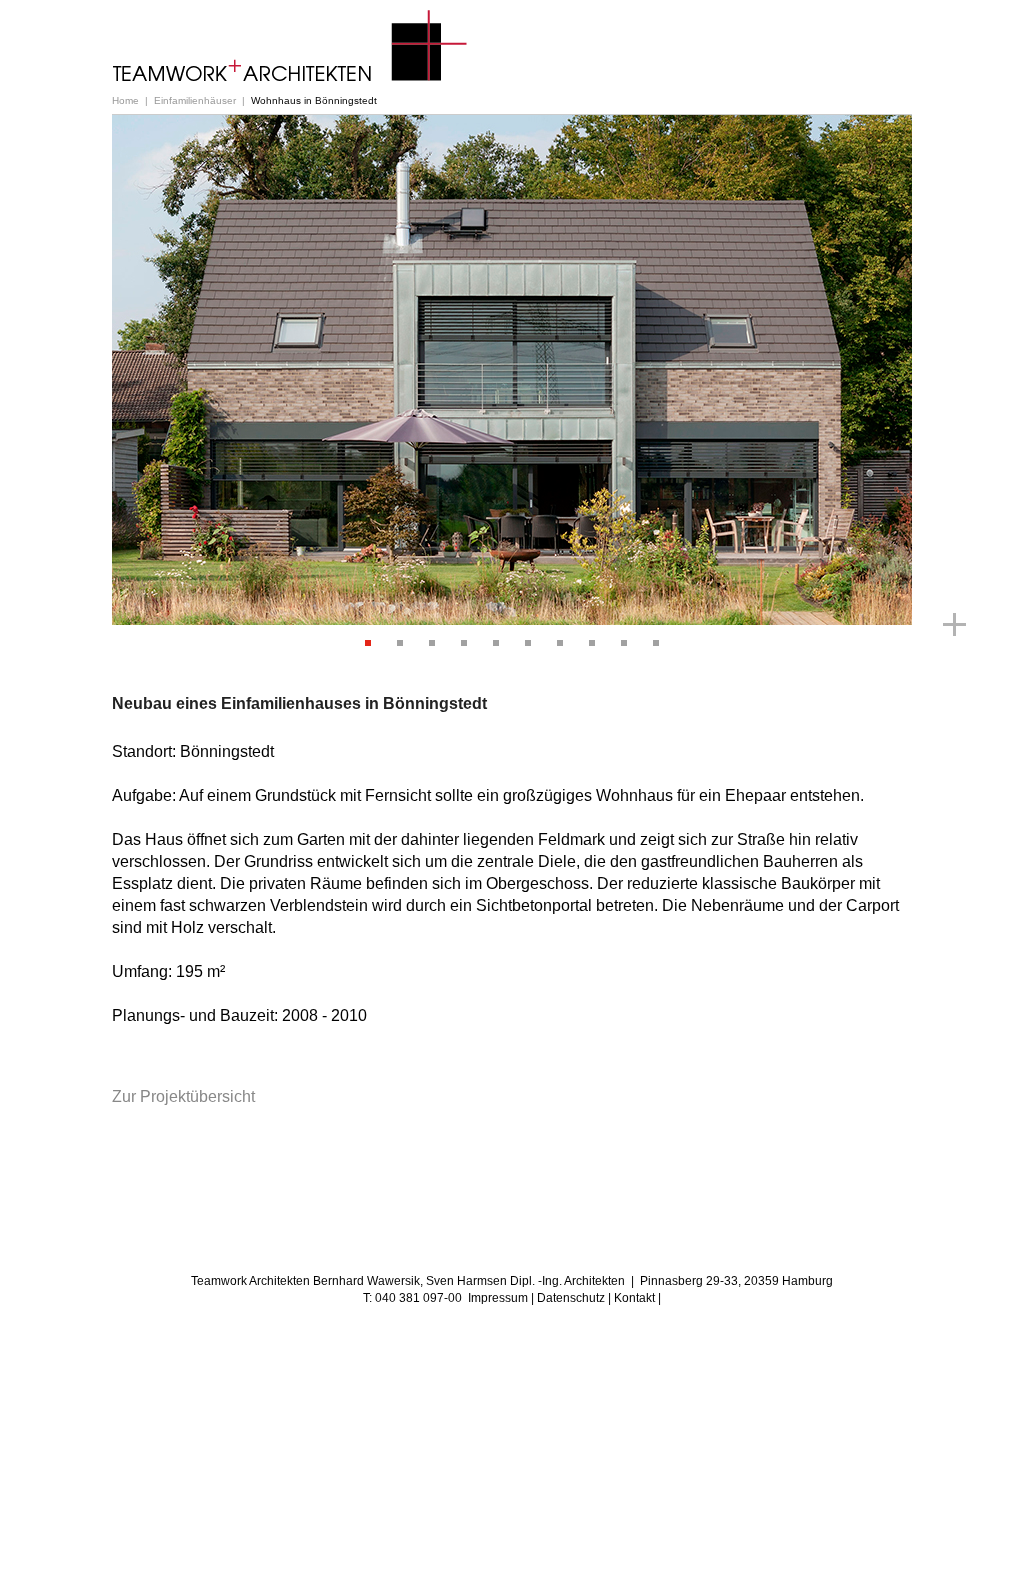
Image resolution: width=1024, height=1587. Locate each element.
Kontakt (634, 1298)
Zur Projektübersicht (183, 1096)
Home (125, 100)
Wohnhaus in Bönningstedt (314, 100)
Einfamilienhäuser (195, 100)
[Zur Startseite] (290, 46)
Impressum (498, 1298)
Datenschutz (571, 1298)
